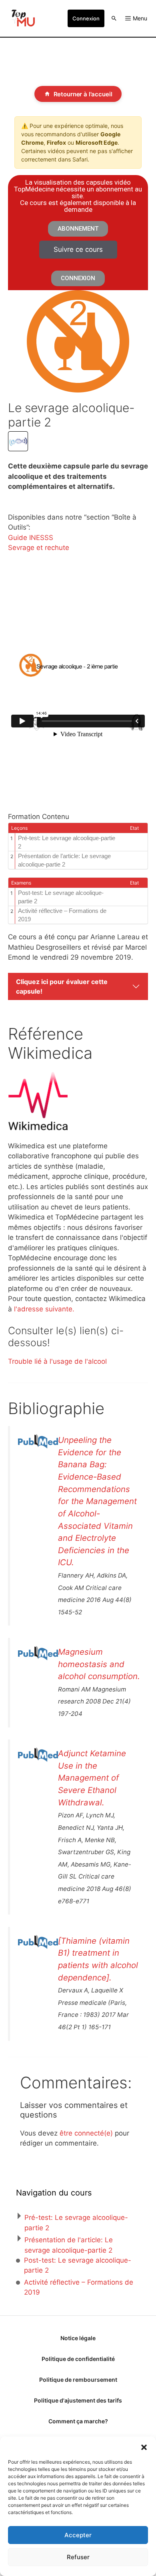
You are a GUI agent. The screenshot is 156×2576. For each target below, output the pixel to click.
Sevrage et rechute (39, 548)
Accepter (78, 2535)
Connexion (86, 18)
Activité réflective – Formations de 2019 (62, 915)
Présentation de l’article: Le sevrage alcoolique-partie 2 (64, 860)
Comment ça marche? (78, 2421)
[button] (144, 2447)
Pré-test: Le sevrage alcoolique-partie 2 (67, 842)
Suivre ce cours (78, 249)
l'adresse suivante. (44, 1309)
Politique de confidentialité (78, 2359)
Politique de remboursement (78, 2380)
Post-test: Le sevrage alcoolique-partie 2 (61, 897)
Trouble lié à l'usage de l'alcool (57, 1361)
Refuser (78, 2557)
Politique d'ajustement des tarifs (78, 2400)
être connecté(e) (86, 2133)
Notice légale (78, 2338)
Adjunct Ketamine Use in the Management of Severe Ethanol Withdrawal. (92, 1778)
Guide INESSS (31, 538)
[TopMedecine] (22, 18)
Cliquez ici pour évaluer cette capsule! (62, 986)
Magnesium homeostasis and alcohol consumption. (99, 1664)
